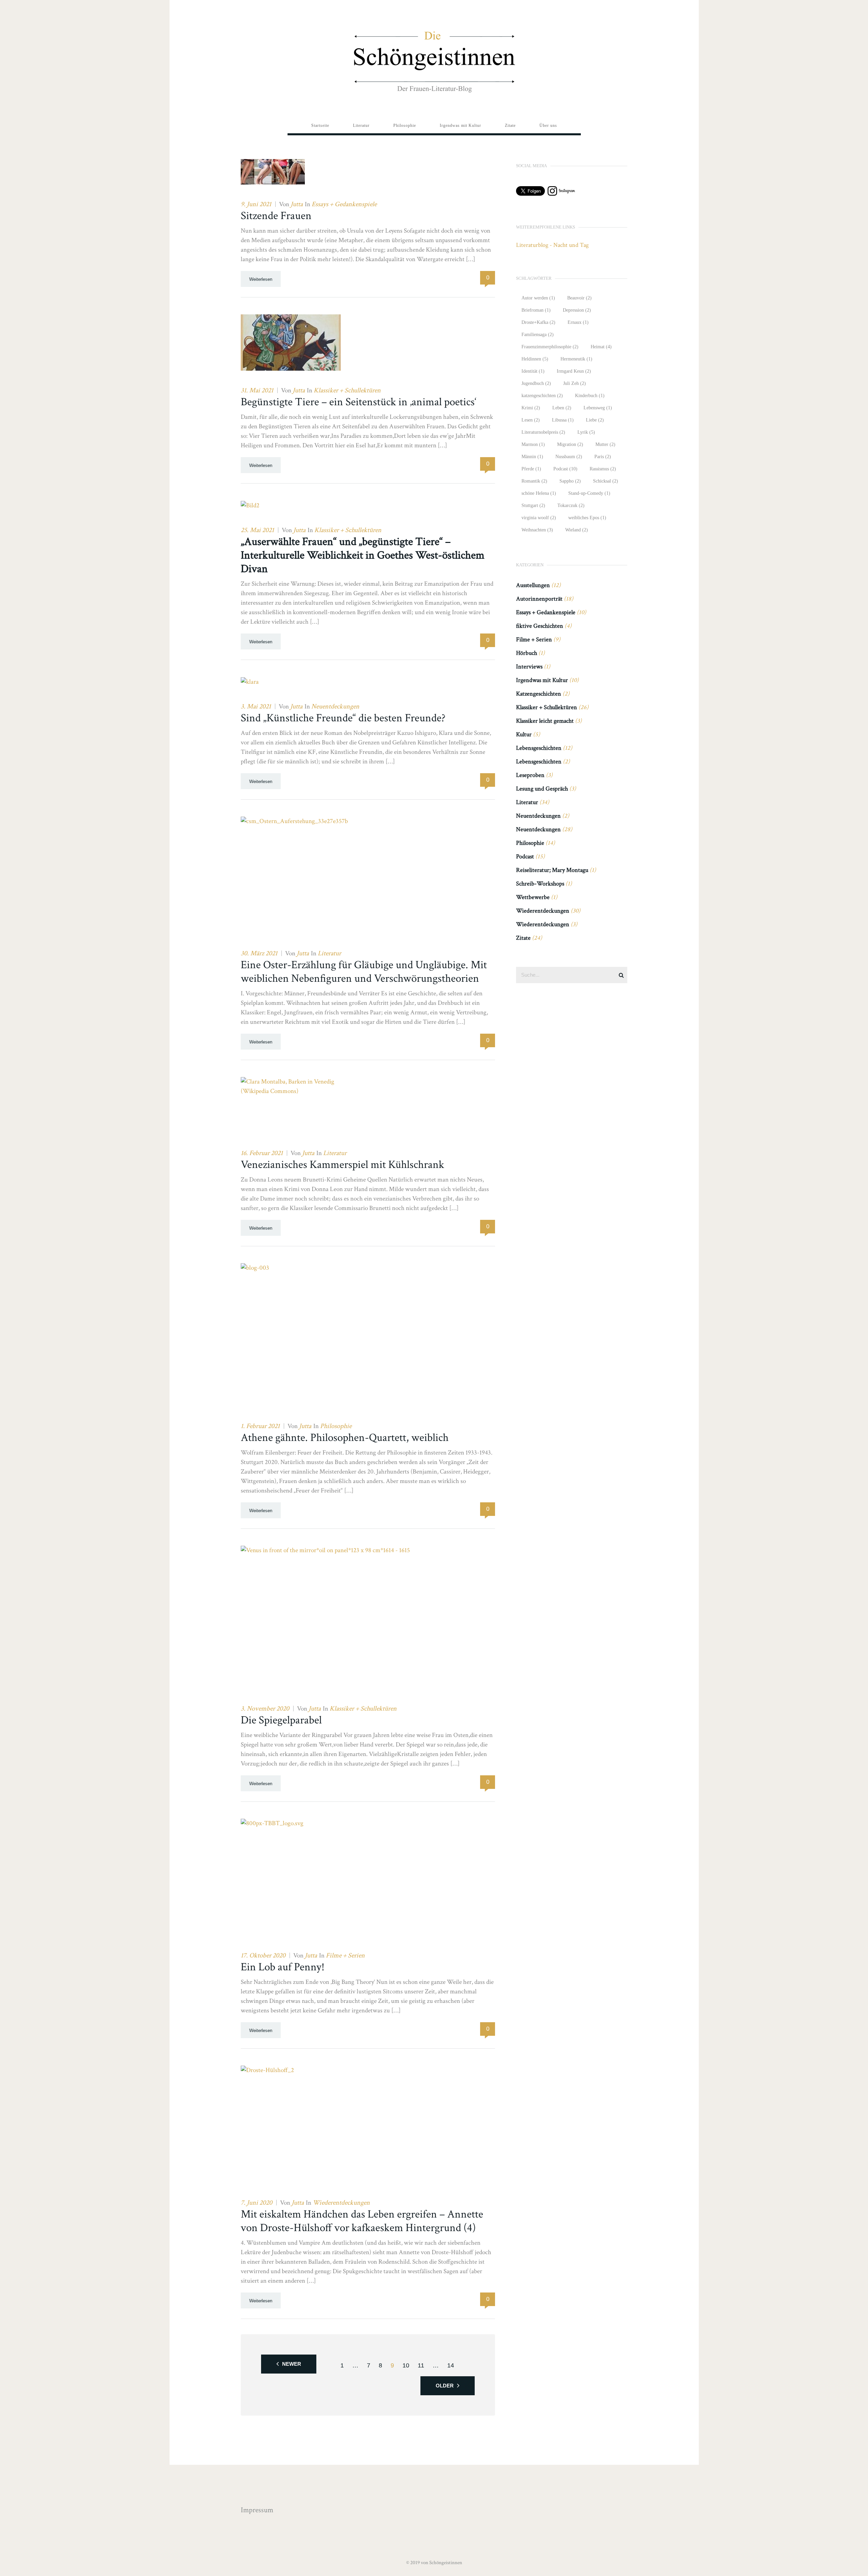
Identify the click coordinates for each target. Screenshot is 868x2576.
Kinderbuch (590, 396)
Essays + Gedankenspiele (344, 204)
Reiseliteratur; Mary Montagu (552, 870)
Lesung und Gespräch (542, 789)
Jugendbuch (536, 383)
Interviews (529, 667)
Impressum (257, 2510)
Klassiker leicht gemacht (545, 721)
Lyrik (586, 432)
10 (406, 2365)
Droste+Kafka (538, 322)
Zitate (523, 938)
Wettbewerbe (533, 897)
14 (451, 2365)
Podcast (565, 469)
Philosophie (336, 1426)
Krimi (531, 408)
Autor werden (538, 298)
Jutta (297, 204)
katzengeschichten (542, 396)
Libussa (563, 420)
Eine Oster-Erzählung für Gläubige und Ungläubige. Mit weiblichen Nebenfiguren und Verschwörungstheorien (364, 972)
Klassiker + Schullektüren (347, 390)
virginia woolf (539, 518)
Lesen (531, 420)
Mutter (605, 444)
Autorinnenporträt (539, 599)
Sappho (570, 481)
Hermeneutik (576, 359)
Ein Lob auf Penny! (283, 1967)
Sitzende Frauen (276, 216)
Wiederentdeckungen (341, 2203)
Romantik (534, 481)
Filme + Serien (345, 1955)
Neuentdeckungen (335, 706)
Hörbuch (527, 653)
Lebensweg (598, 408)
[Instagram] (561, 193)
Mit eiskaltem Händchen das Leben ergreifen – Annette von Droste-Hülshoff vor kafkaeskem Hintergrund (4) (362, 2221)
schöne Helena (539, 493)
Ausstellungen (533, 585)
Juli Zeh (575, 383)
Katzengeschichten (539, 694)
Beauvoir (579, 298)
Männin (532, 457)
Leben (562, 408)
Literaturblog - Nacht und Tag (552, 245)
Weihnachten (537, 530)
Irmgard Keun (574, 371)
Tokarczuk (571, 505)
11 (421, 2365)
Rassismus (603, 469)
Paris (603, 457)
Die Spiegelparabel (281, 1720)
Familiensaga (538, 335)
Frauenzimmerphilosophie (550, 347)
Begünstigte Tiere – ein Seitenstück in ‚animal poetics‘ (359, 402)
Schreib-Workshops (540, 884)
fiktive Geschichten (540, 626)
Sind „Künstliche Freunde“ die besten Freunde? (343, 718)
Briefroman (536, 310)
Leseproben (530, 775)
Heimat (601, 347)
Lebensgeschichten (539, 748)
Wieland (577, 530)
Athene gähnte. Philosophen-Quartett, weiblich (345, 1438)
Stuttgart (533, 505)
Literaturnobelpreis (543, 432)
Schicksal (606, 481)
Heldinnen (535, 359)
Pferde (531, 469)
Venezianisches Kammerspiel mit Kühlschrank (342, 1165)
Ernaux (578, 322)
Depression (577, 310)
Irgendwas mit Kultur (542, 680)
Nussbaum (569, 457)
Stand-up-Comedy (589, 493)
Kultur (524, 734)
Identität (533, 371)
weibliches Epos (587, 518)
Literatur (329, 953)
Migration (570, 444)
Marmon (533, 444)
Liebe (595, 420)
